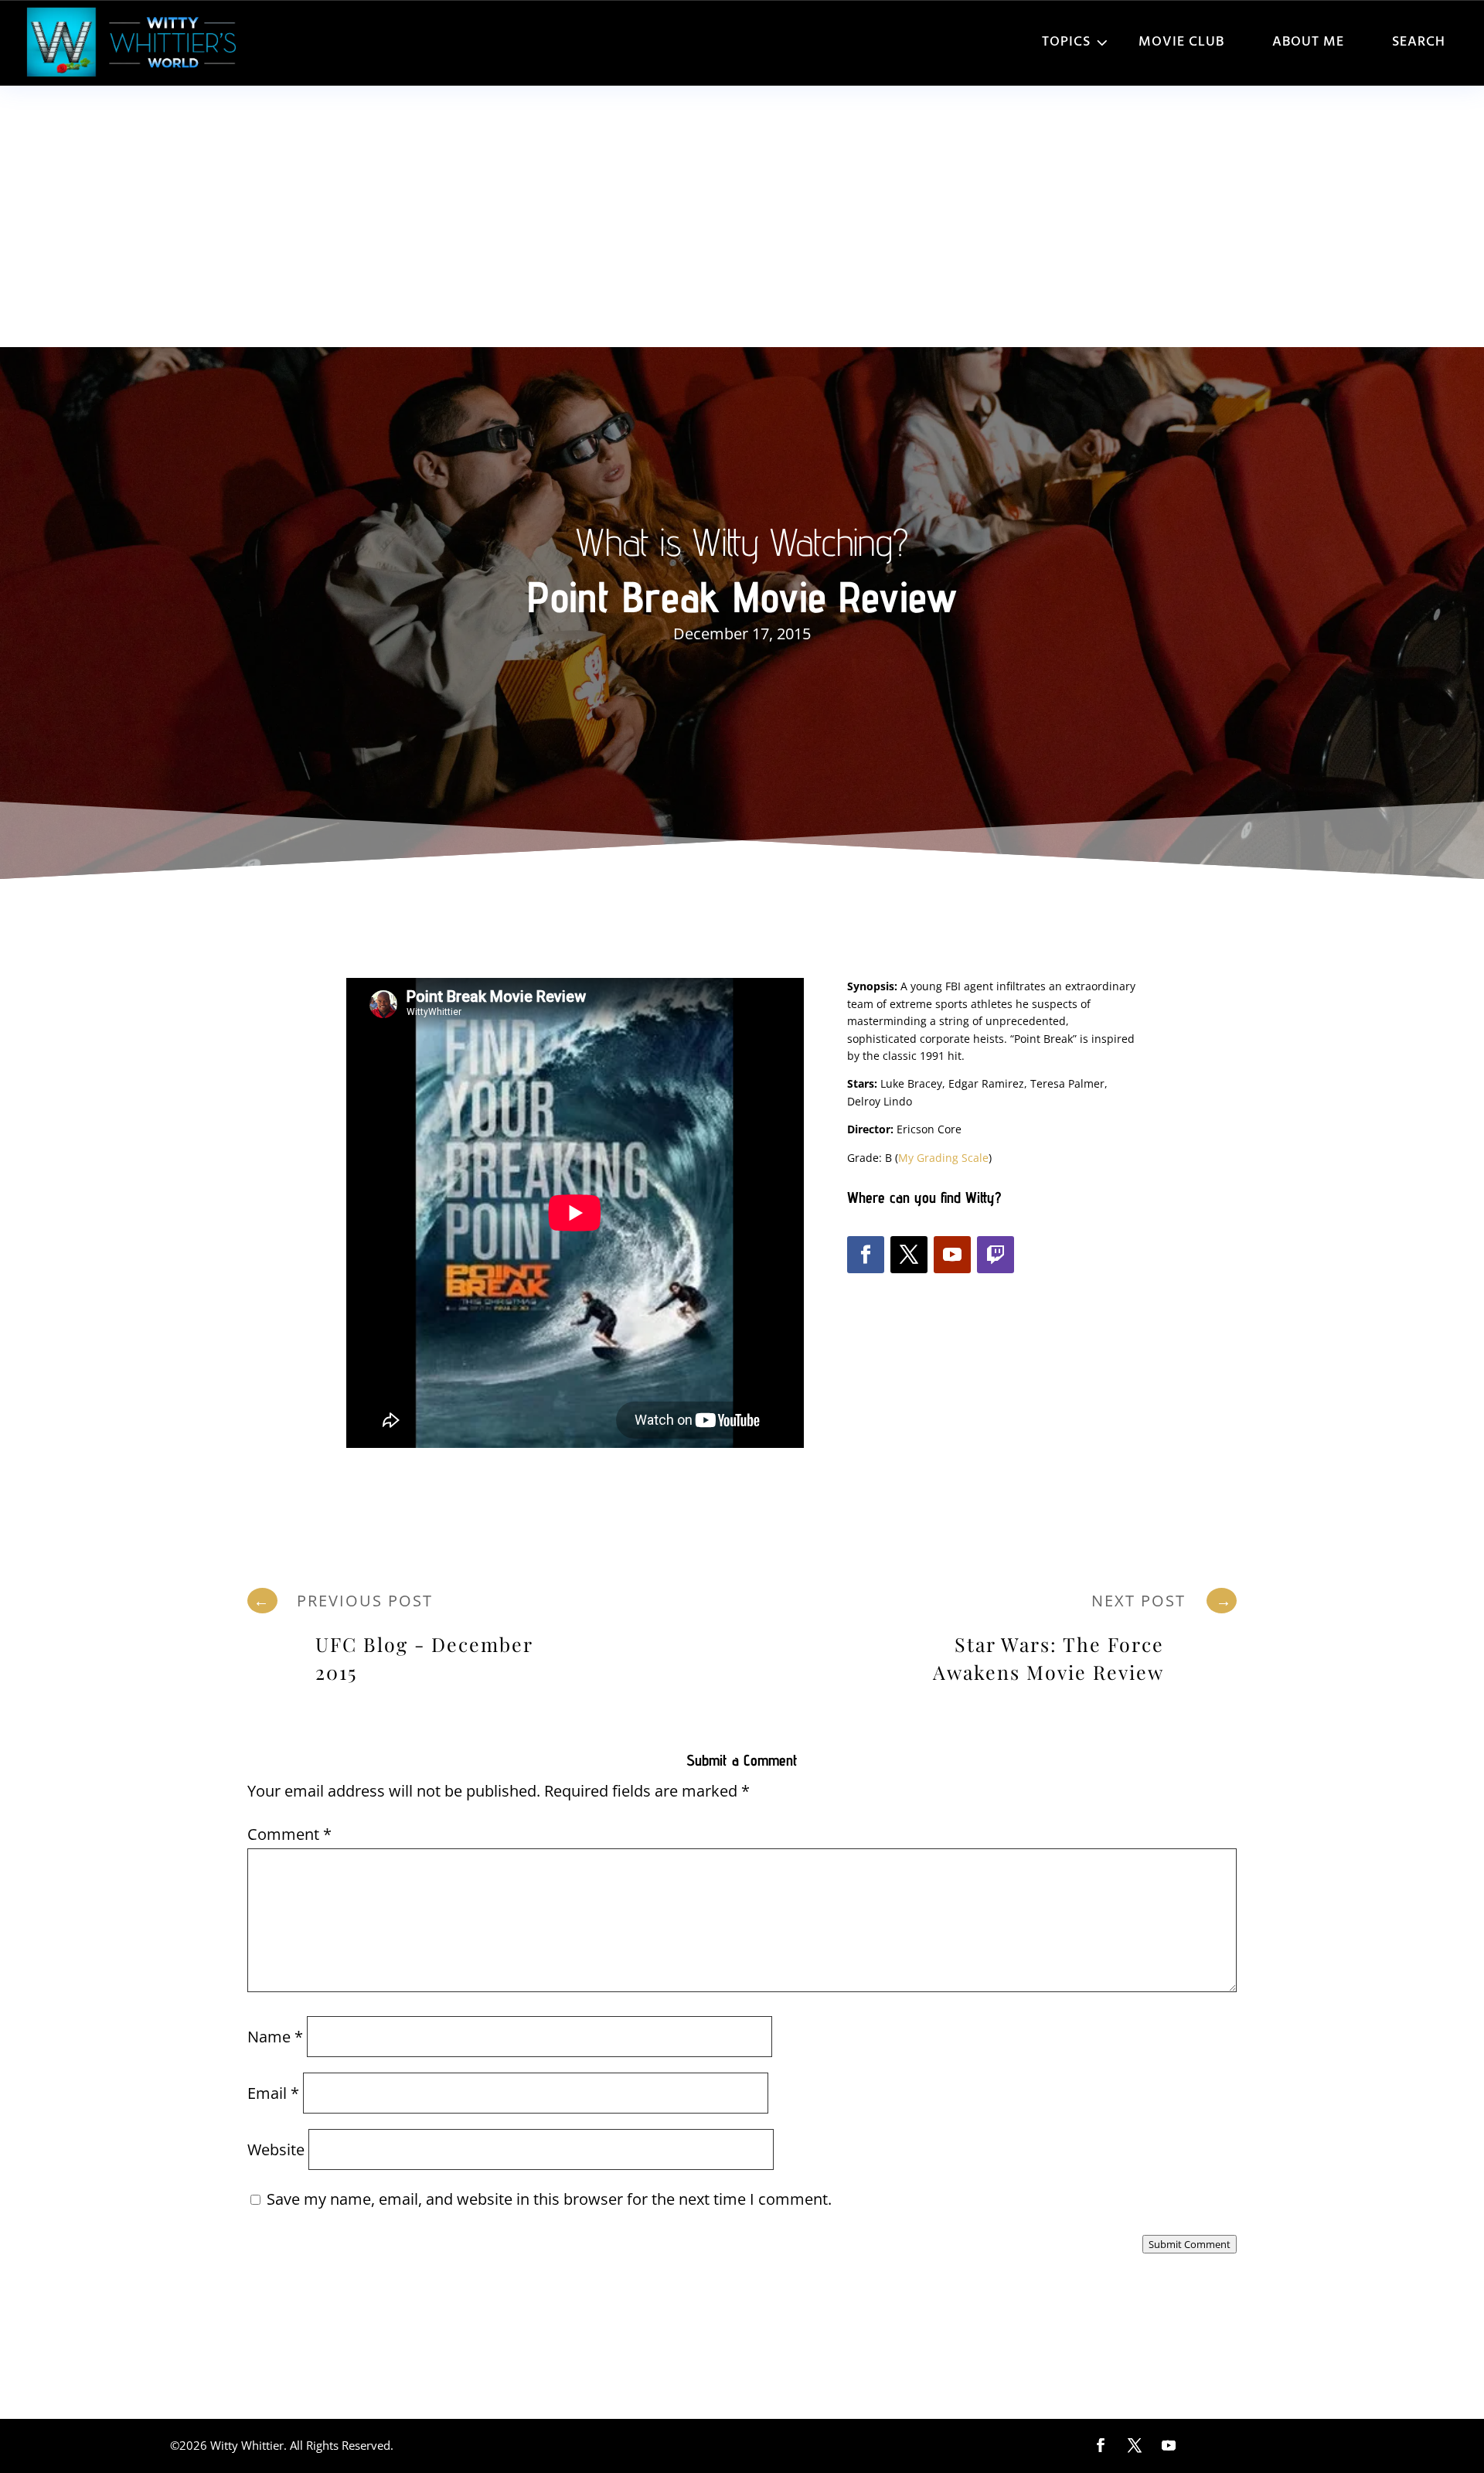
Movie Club (1181, 42)
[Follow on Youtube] (952, 1255)
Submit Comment (1190, 2244)
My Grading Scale (943, 1158)
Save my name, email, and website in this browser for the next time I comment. (549, 2199)
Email (273, 2093)
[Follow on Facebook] (866, 1255)
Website (276, 2149)
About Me (1308, 42)
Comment (289, 1834)
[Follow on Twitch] (996, 1255)
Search (1419, 42)
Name (275, 2037)
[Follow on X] (909, 1255)
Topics (1066, 42)
